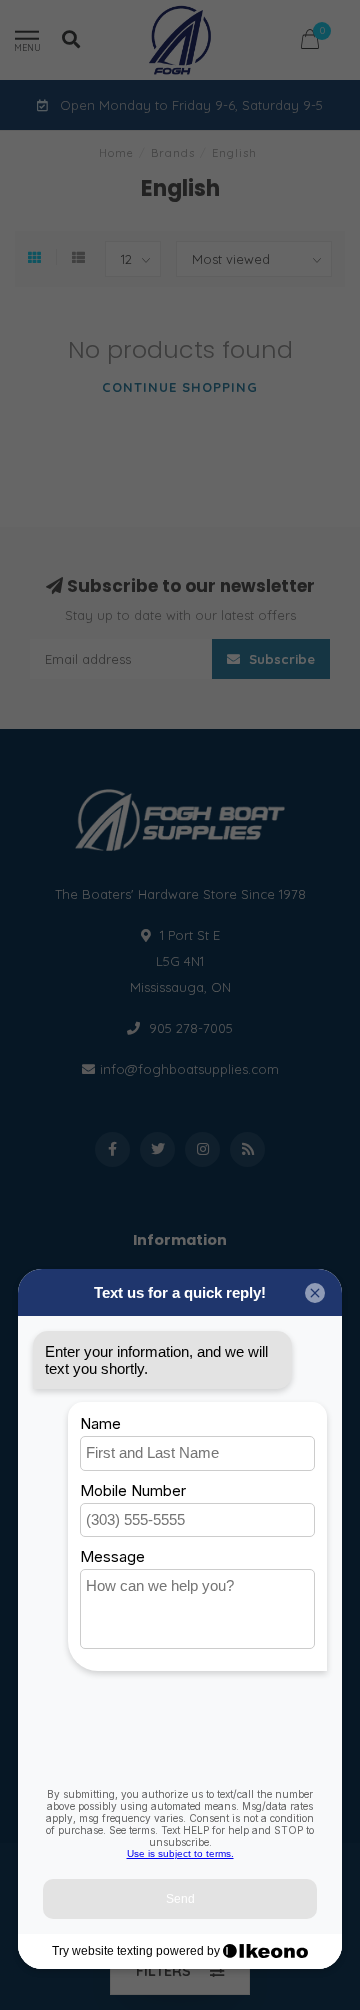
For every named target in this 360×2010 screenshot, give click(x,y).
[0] (310, 42)
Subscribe (280, 659)
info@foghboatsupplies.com (189, 1069)
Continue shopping (180, 387)
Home (116, 153)
